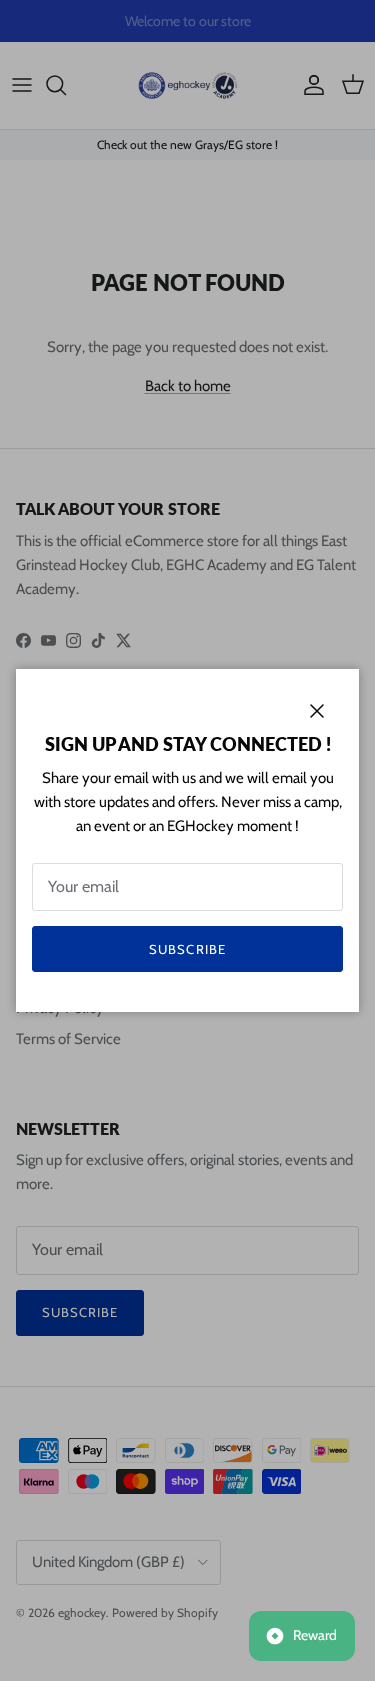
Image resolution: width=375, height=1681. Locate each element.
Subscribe (187, 949)
